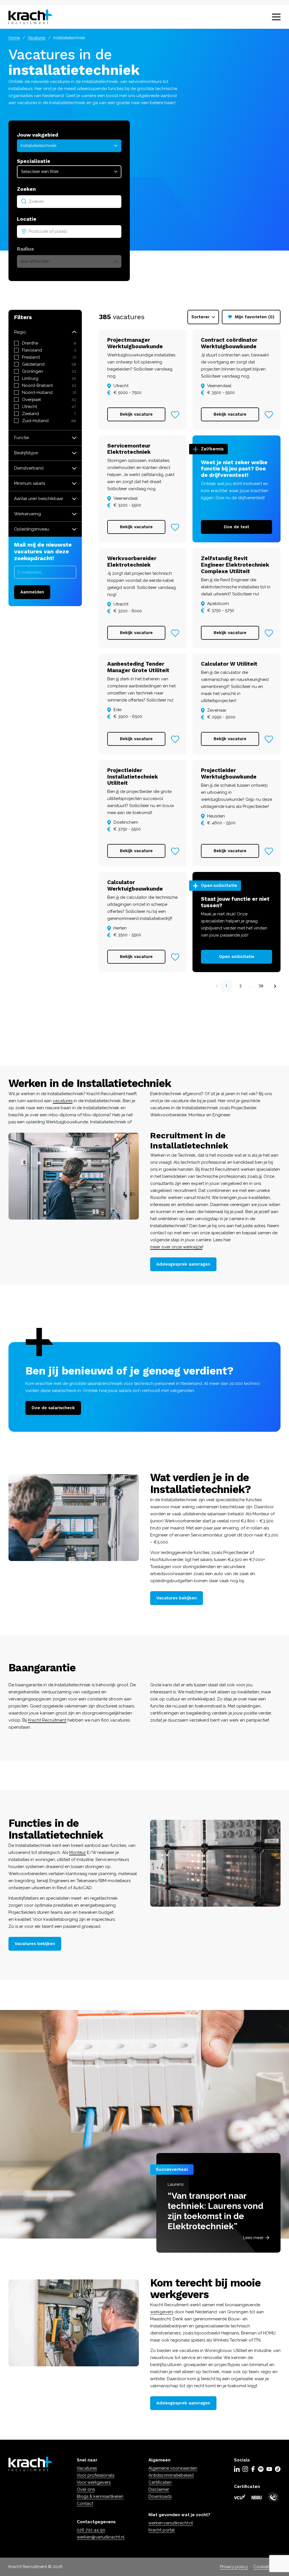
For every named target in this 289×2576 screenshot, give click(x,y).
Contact (85, 2503)
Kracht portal (162, 2530)
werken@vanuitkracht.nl (101, 2537)
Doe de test (237, 527)
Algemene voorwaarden (173, 2468)
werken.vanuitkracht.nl (171, 2523)
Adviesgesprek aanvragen (183, 1264)
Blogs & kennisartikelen (100, 2496)
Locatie (27, 219)
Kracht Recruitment (47, 1720)
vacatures (63, 1101)
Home (14, 38)
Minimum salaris (30, 483)
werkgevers (162, 2312)
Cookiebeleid (267, 2567)
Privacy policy (234, 2567)
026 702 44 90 (91, 2530)
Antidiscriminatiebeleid (171, 2475)
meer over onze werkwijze (176, 1247)
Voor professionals (96, 2475)
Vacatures (37, 38)
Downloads (160, 2496)
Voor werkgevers (94, 2482)
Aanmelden (32, 592)
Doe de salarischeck (53, 1408)
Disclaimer (159, 2489)
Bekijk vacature (136, 414)
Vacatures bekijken (177, 1598)
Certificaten (160, 2482)
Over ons (86, 2489)
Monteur (77, 1852)
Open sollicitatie (237, 957)
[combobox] (69, 201)
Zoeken (26, 189)
